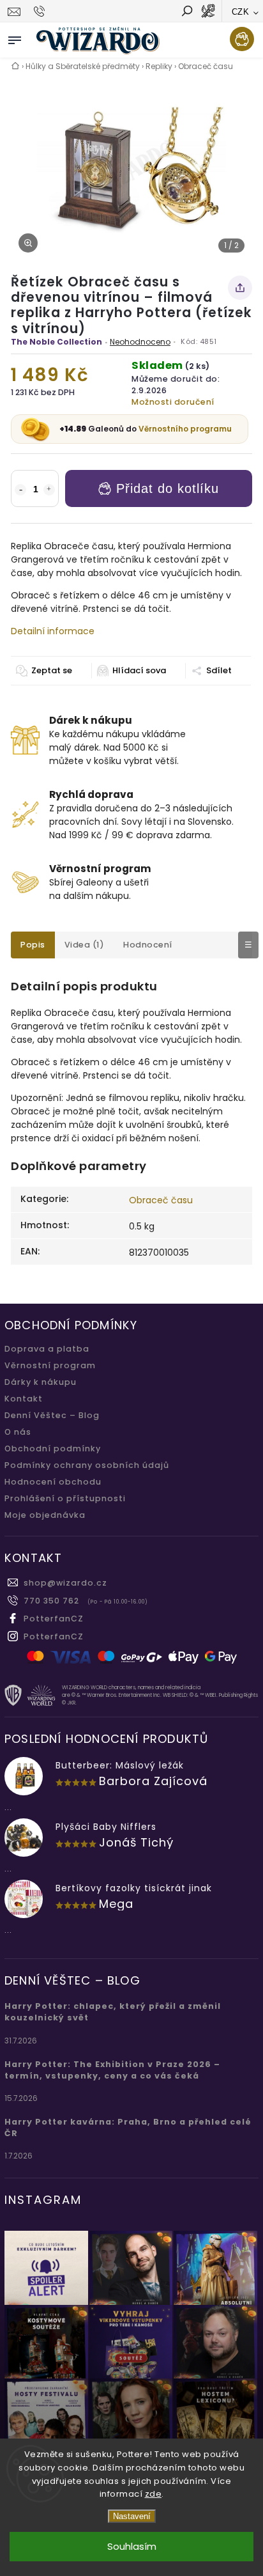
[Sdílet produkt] (240, 288)
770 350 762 (51, 1601)
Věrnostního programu (185, 429)
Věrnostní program (50, 1365)
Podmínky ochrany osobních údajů (87, 1465)
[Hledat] (186, 12)
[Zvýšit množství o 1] (49, 490)
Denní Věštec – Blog (52, 1415)
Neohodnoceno (140, 342)
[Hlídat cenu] (131, 671)
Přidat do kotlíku (168, 488)
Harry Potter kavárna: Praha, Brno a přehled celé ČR (128, 2127)
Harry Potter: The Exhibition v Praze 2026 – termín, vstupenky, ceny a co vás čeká (112, 2070)
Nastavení (132, 2516)
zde (154, 2494)
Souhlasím (132, 2546)
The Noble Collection (56, 342)
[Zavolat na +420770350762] (41, 12)
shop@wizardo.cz (65, 1583)
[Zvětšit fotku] (28, 243)
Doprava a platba (47, 1349)
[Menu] (15, 38)
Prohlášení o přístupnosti (65, 1498)
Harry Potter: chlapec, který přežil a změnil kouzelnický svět (113, 2012)
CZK (241, 12)
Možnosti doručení (173, 402)
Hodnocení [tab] (148, 945)
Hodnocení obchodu (53, 1482)
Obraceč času (161, 1200)
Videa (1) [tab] (85, 945)
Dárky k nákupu (41, 1382)
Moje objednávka (45, 1515)
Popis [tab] (33, 945)
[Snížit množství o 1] (20, 490)
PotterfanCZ (54, 1619)
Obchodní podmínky (53, 1448)
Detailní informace (53, 631)
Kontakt (24, 1399)
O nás (18, 1432)
